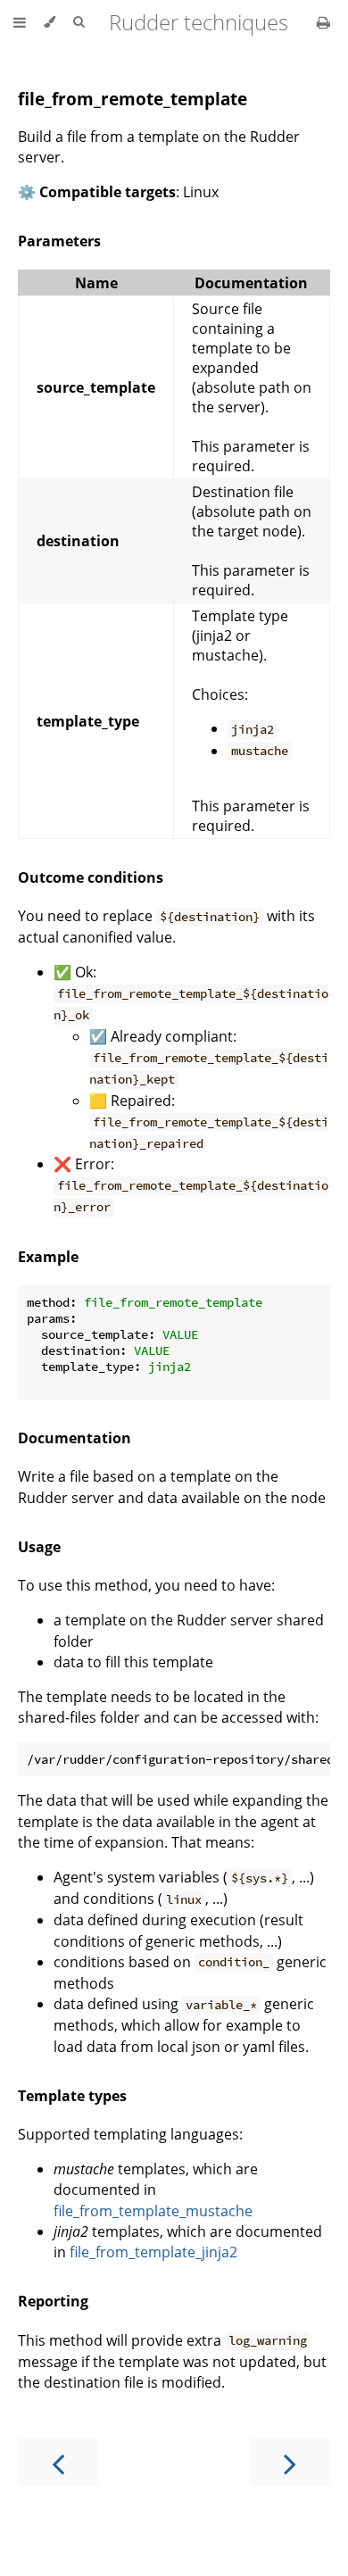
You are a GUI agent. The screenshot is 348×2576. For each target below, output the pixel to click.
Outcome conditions (91, 877)
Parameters (59, 241)
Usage (39, 1547)
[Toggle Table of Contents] (20, 22)
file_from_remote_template (133, 99)
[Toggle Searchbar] (79, 22)
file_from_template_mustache (153, 2211)
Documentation (75, 1438)
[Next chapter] (290, 2462)
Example (48, 1257)
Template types (72, 2096)
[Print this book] (323, 22)
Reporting (53, 2301)
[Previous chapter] (58, 2462)
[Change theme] (50, 22)
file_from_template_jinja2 (153, 2252)
